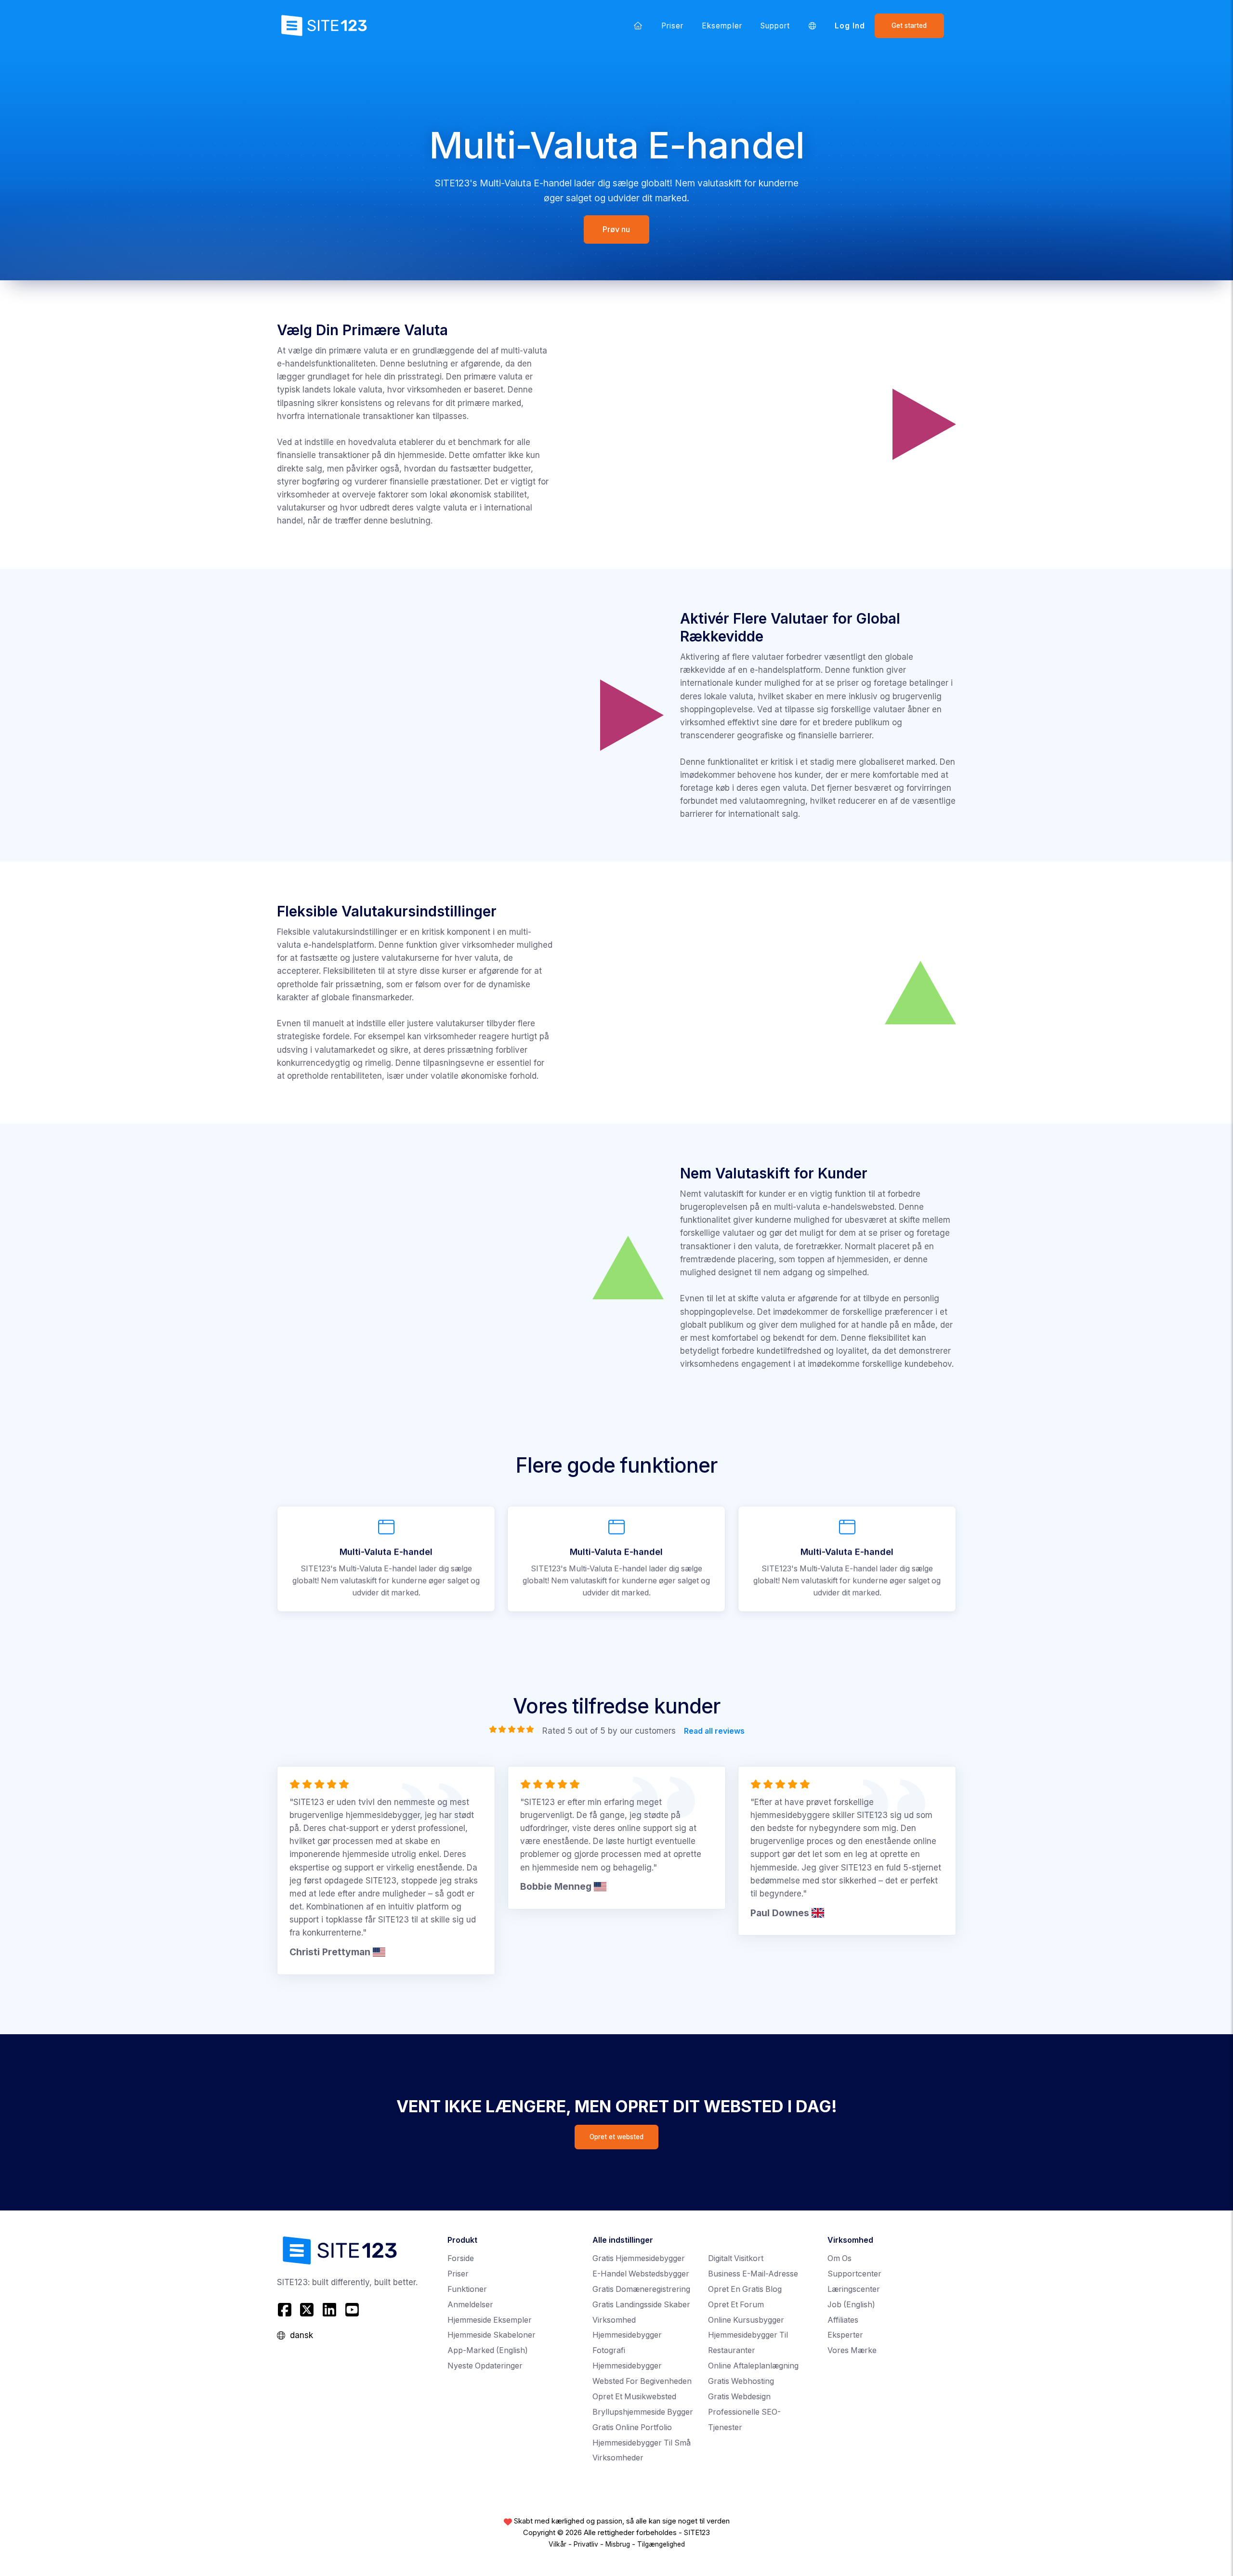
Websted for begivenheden (642, 2381)
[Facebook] (286, 2310)
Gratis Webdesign (739, 2397)
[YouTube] (352, 2310)
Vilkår (557, 2544)
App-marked (488, 2350)
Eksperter (845, 2335)
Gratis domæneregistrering (641, 2289)
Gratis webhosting (741, 2381)
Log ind (850, 26)
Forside (461, 2258)
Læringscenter (854, 2289)
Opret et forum (736, 2305)
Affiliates (843, 2320)
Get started (909, 26)
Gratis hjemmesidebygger (639, 2258)
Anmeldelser (470, 2305)
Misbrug (618, 2544)
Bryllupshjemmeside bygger (643, 2412)
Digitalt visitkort (736, 2258)
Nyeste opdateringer (485, 2366)
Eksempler (722, 26)
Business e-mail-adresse (753, 2274)
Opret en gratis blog (745, 2289)
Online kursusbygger (746, 2320)
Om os (839, 2258)
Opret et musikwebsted (634, 2397)
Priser (672, 26)
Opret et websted (616, 2137)
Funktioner (467, 2289)
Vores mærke (852, 2350)
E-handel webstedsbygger (641, 2274)
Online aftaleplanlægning (753, 2366)
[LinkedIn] (330, 2310)
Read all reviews (714, 1731)
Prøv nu (617, 229)
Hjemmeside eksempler (490, 2320)
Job (851, 2305)
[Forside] (638, 26)
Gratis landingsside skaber (641, 2305)
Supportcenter (854, 2274)
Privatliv (586, 2544)
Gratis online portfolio (632, 2427)
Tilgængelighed (661, 2544)
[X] (307, 2310)
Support (775, 26)
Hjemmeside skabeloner (492, 2335)
